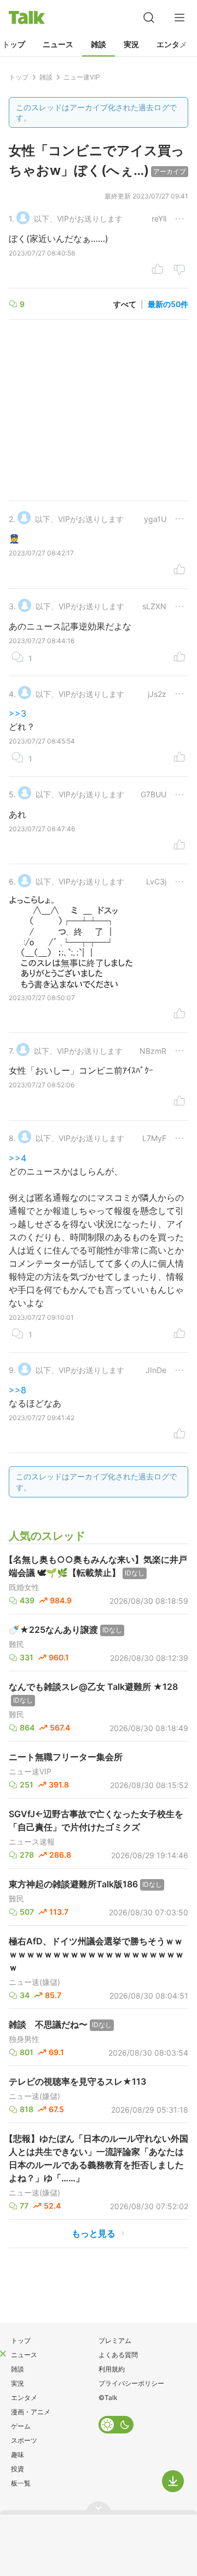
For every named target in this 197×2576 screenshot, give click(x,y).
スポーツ (24, 2440)
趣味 (18, 2455)
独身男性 (24, 2039)
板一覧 (21, 2483)
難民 (16, 1644)
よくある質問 (118, 2355)
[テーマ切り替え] (116, 2425)
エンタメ (172, 44)
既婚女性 (24, 1587)
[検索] (149, 18)
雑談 (99, 44)
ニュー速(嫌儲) (34, 1982)
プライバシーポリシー (131, 2383)
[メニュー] (179, 18)
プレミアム (115, 2340)
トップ (21, 2340)
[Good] (158, 270)
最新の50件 (168, 304)
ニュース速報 (32, 1842)
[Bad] (179, 270)
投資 (18, 2469)
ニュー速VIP (30, 1772)
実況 (131, 44)
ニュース (58, 44)
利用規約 (112, 2369)
